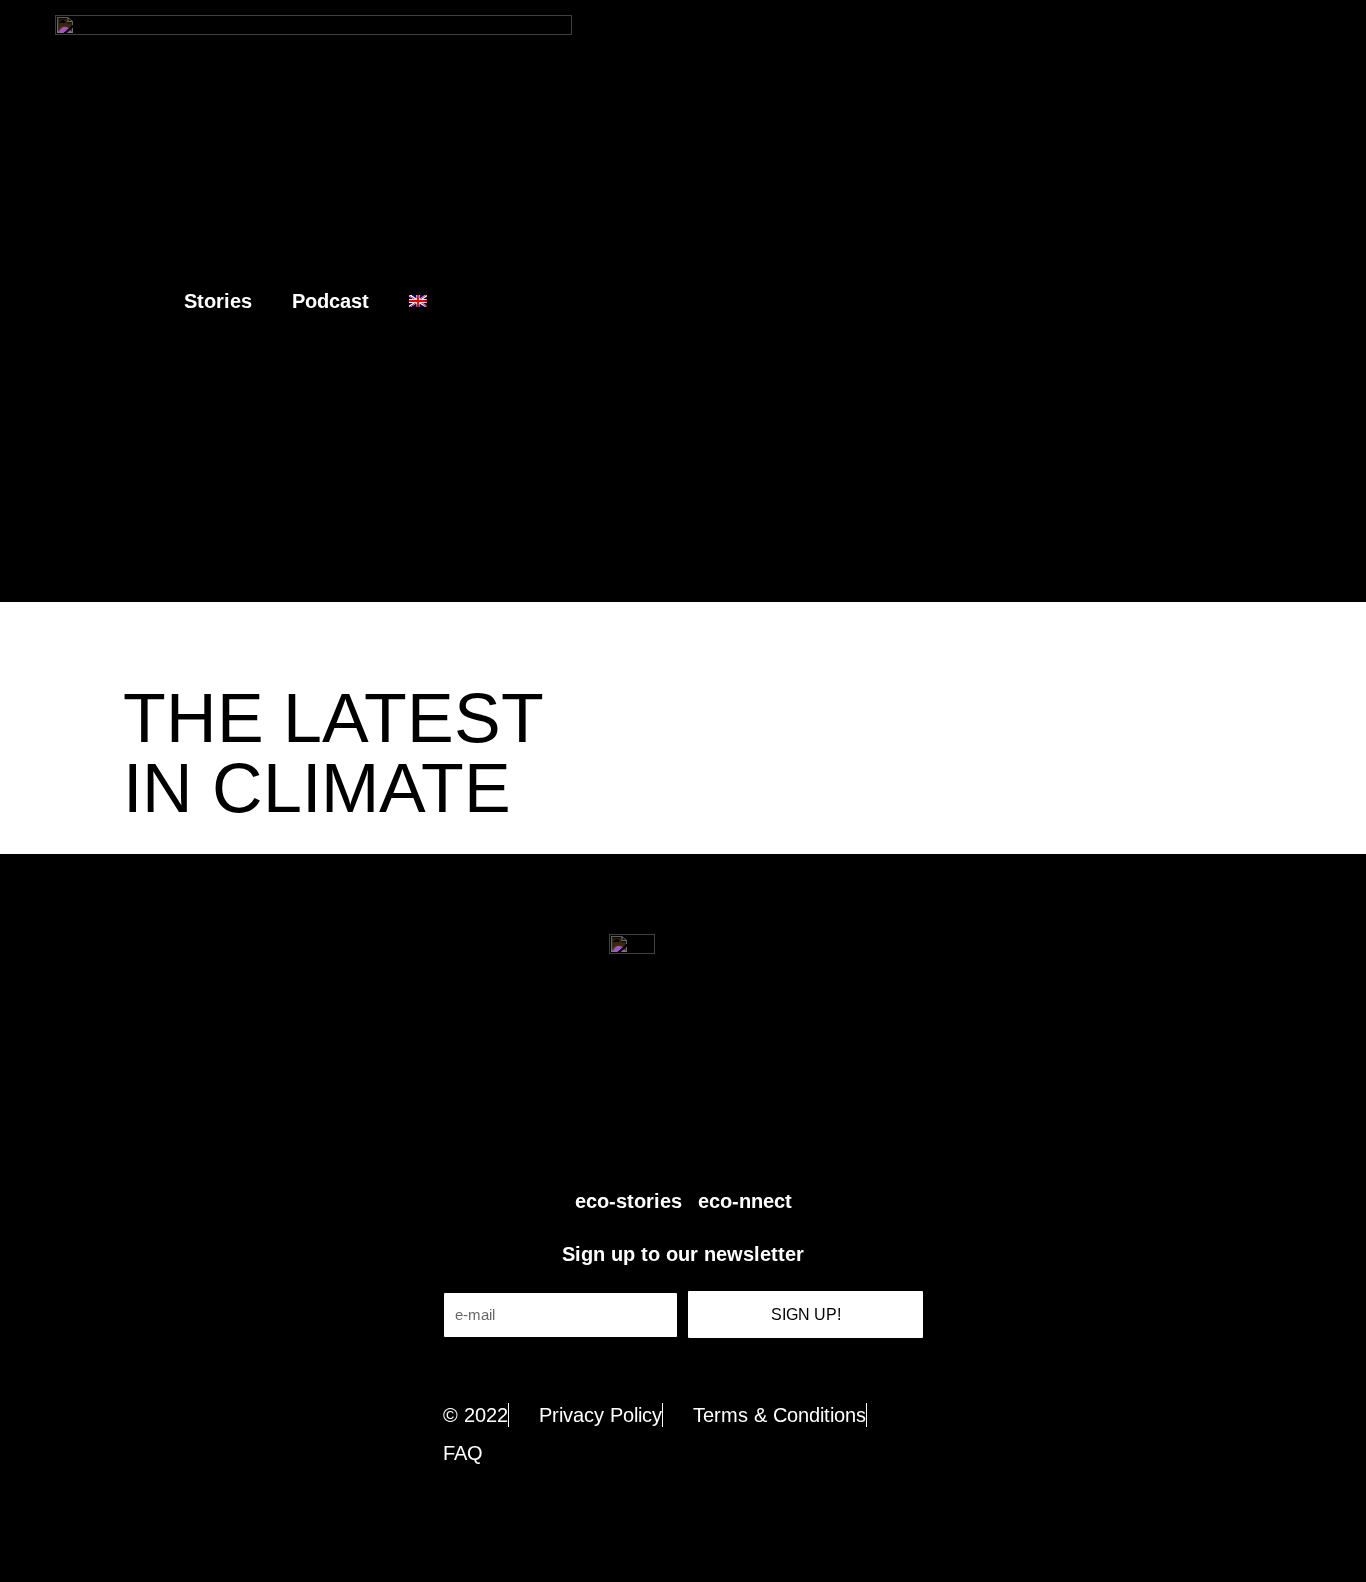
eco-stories (628, 1201)
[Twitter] (616, 1138)
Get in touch (683, 1369)
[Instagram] (706, 1138)
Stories (218, 301)
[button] (1336, 301)
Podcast (330, 301)
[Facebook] (661, 1138)
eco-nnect (745, 1201)
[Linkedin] (751, 1138)
